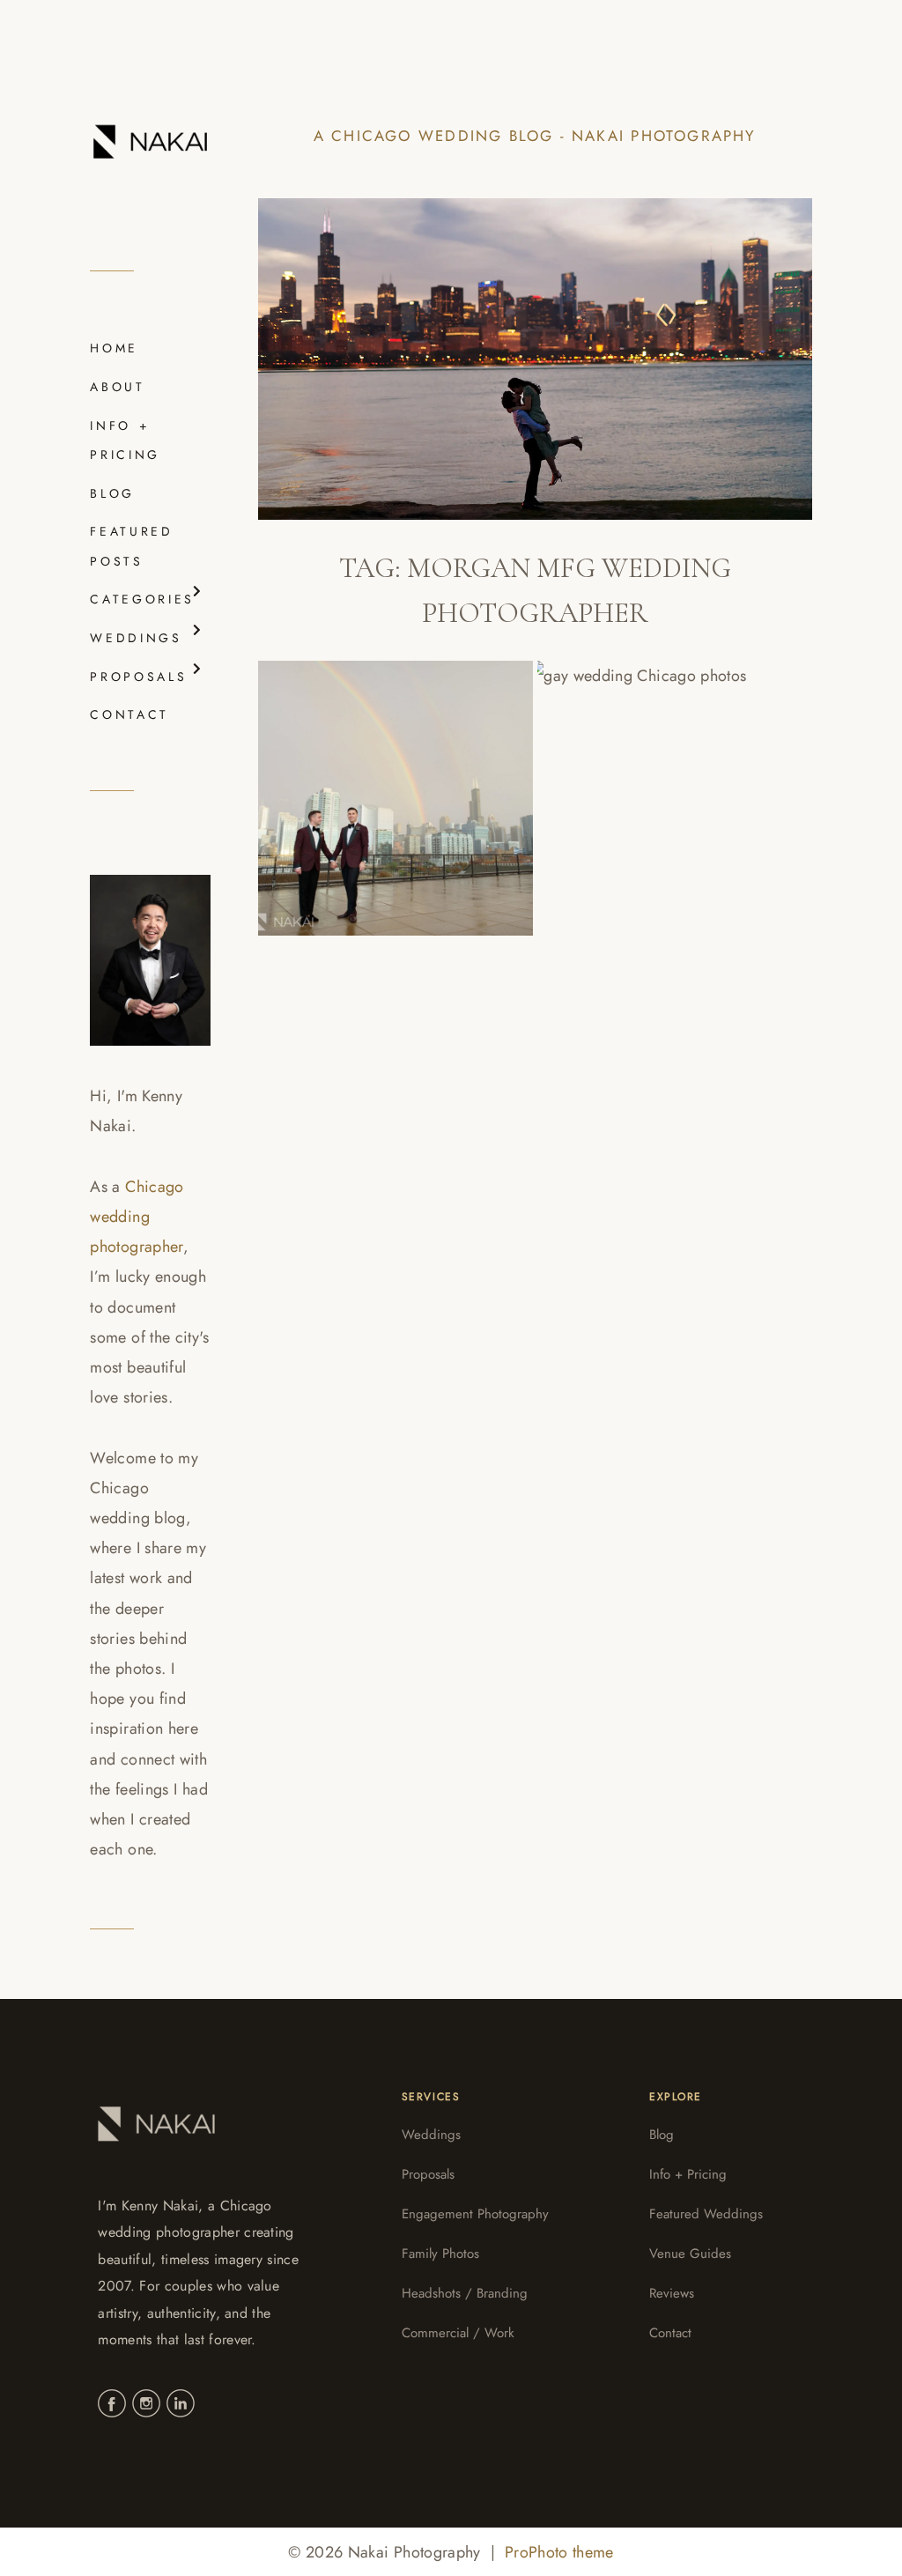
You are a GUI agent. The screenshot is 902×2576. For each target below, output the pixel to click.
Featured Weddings (706, 2214)
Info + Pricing (688, 2174)
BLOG (112, 493)
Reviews (672, 2293)
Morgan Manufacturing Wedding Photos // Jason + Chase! (653, 782)
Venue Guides (690, 2254)
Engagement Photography (475, 2214)
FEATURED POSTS (131, 546)
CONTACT (129, 714)
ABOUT (117, 387)
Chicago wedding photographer (137, 1217)
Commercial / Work (458, 2333)
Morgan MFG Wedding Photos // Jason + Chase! (390, 781)
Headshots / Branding (465, 2293)
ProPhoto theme (559, 2552)
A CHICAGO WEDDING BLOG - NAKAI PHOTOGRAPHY (535, 136)
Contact (670, 2333)
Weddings (431, 2135)
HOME (114, 348)
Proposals (428, 2174)
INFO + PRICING (125, 440)
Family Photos (440, 2254)
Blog (662, 2135)
